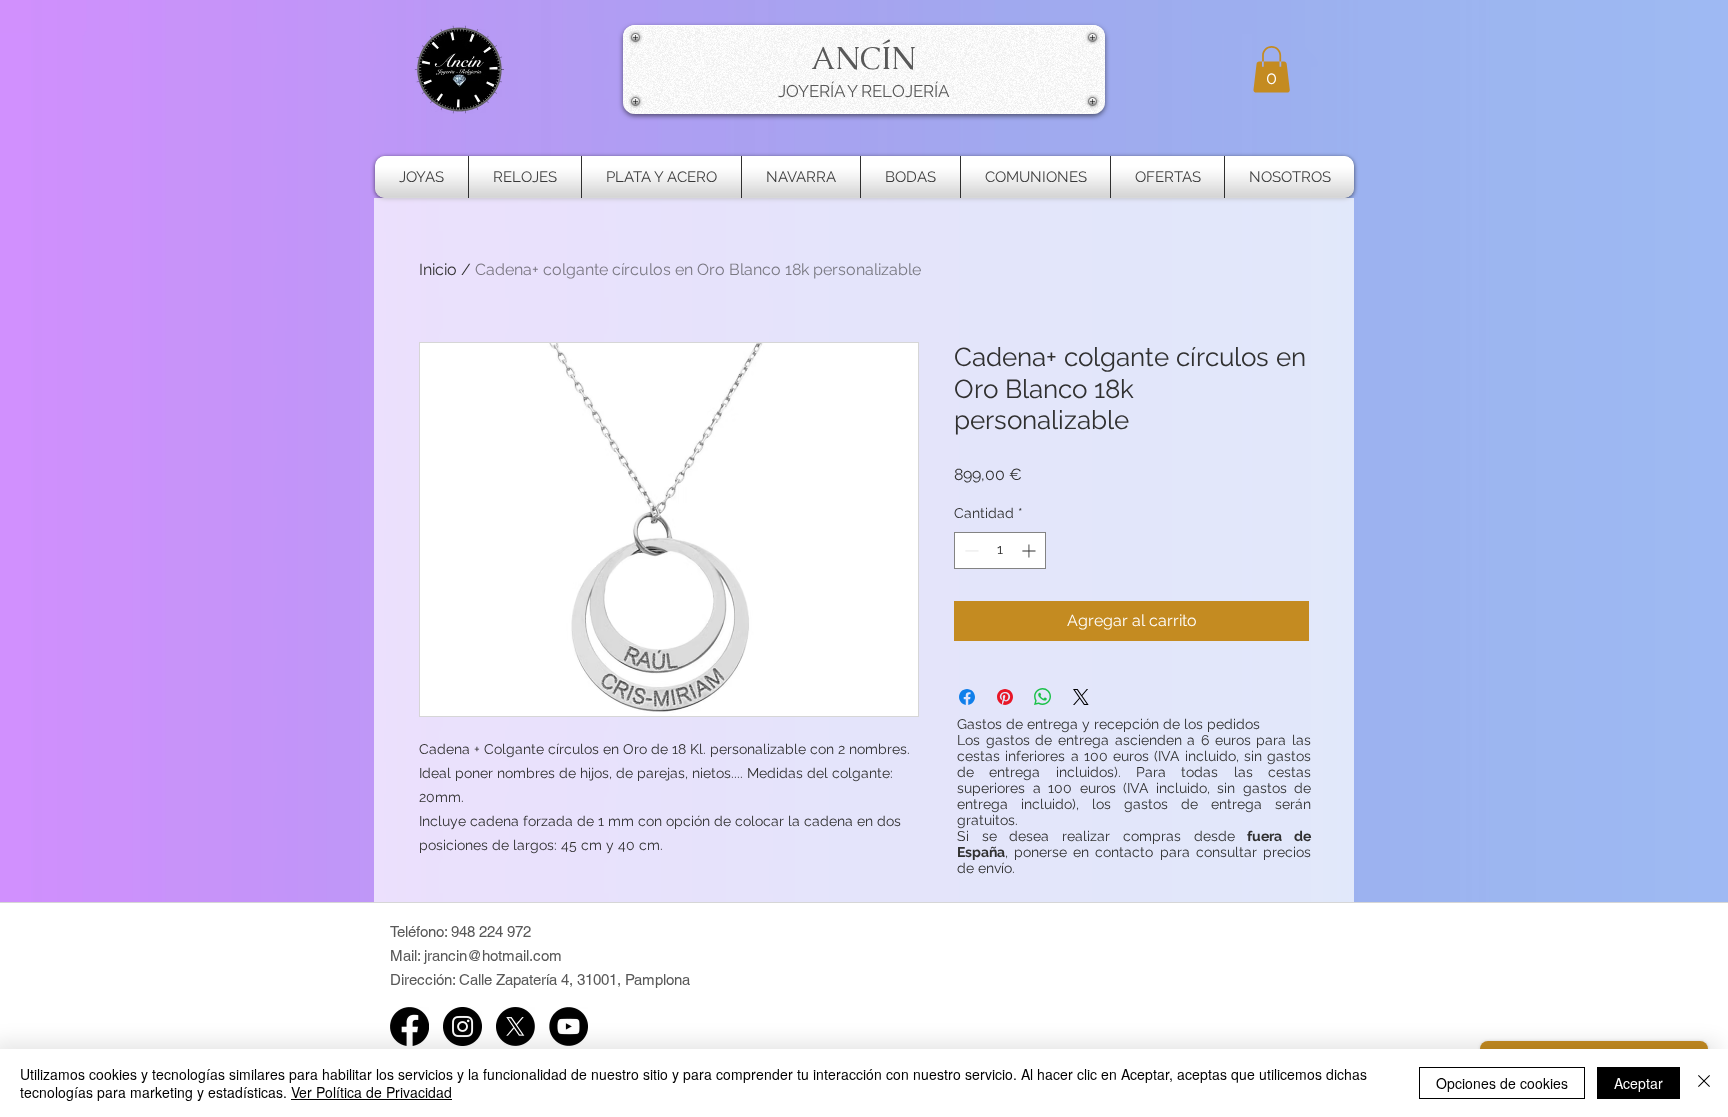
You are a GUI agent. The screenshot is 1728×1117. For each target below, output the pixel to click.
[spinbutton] (1000, 550)
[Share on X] (1081, 697)
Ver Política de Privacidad (371, 1092)
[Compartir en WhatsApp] (1043, 697)
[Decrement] (969, 550)
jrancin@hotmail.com (493, 955)
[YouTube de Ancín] (568, 1026)
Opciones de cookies (1502, 1083)
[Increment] (1030, 550)
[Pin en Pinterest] (1005, 697)
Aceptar (1638, 1083)
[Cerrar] (1704, 1083)
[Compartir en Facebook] (967, 697)
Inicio (438, 269)
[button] (1271, 69)
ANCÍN (863, 58)
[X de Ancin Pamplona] (515, 1026)
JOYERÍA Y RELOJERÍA (863, 91)
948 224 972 (491, 931)
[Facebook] (409, 1026)
